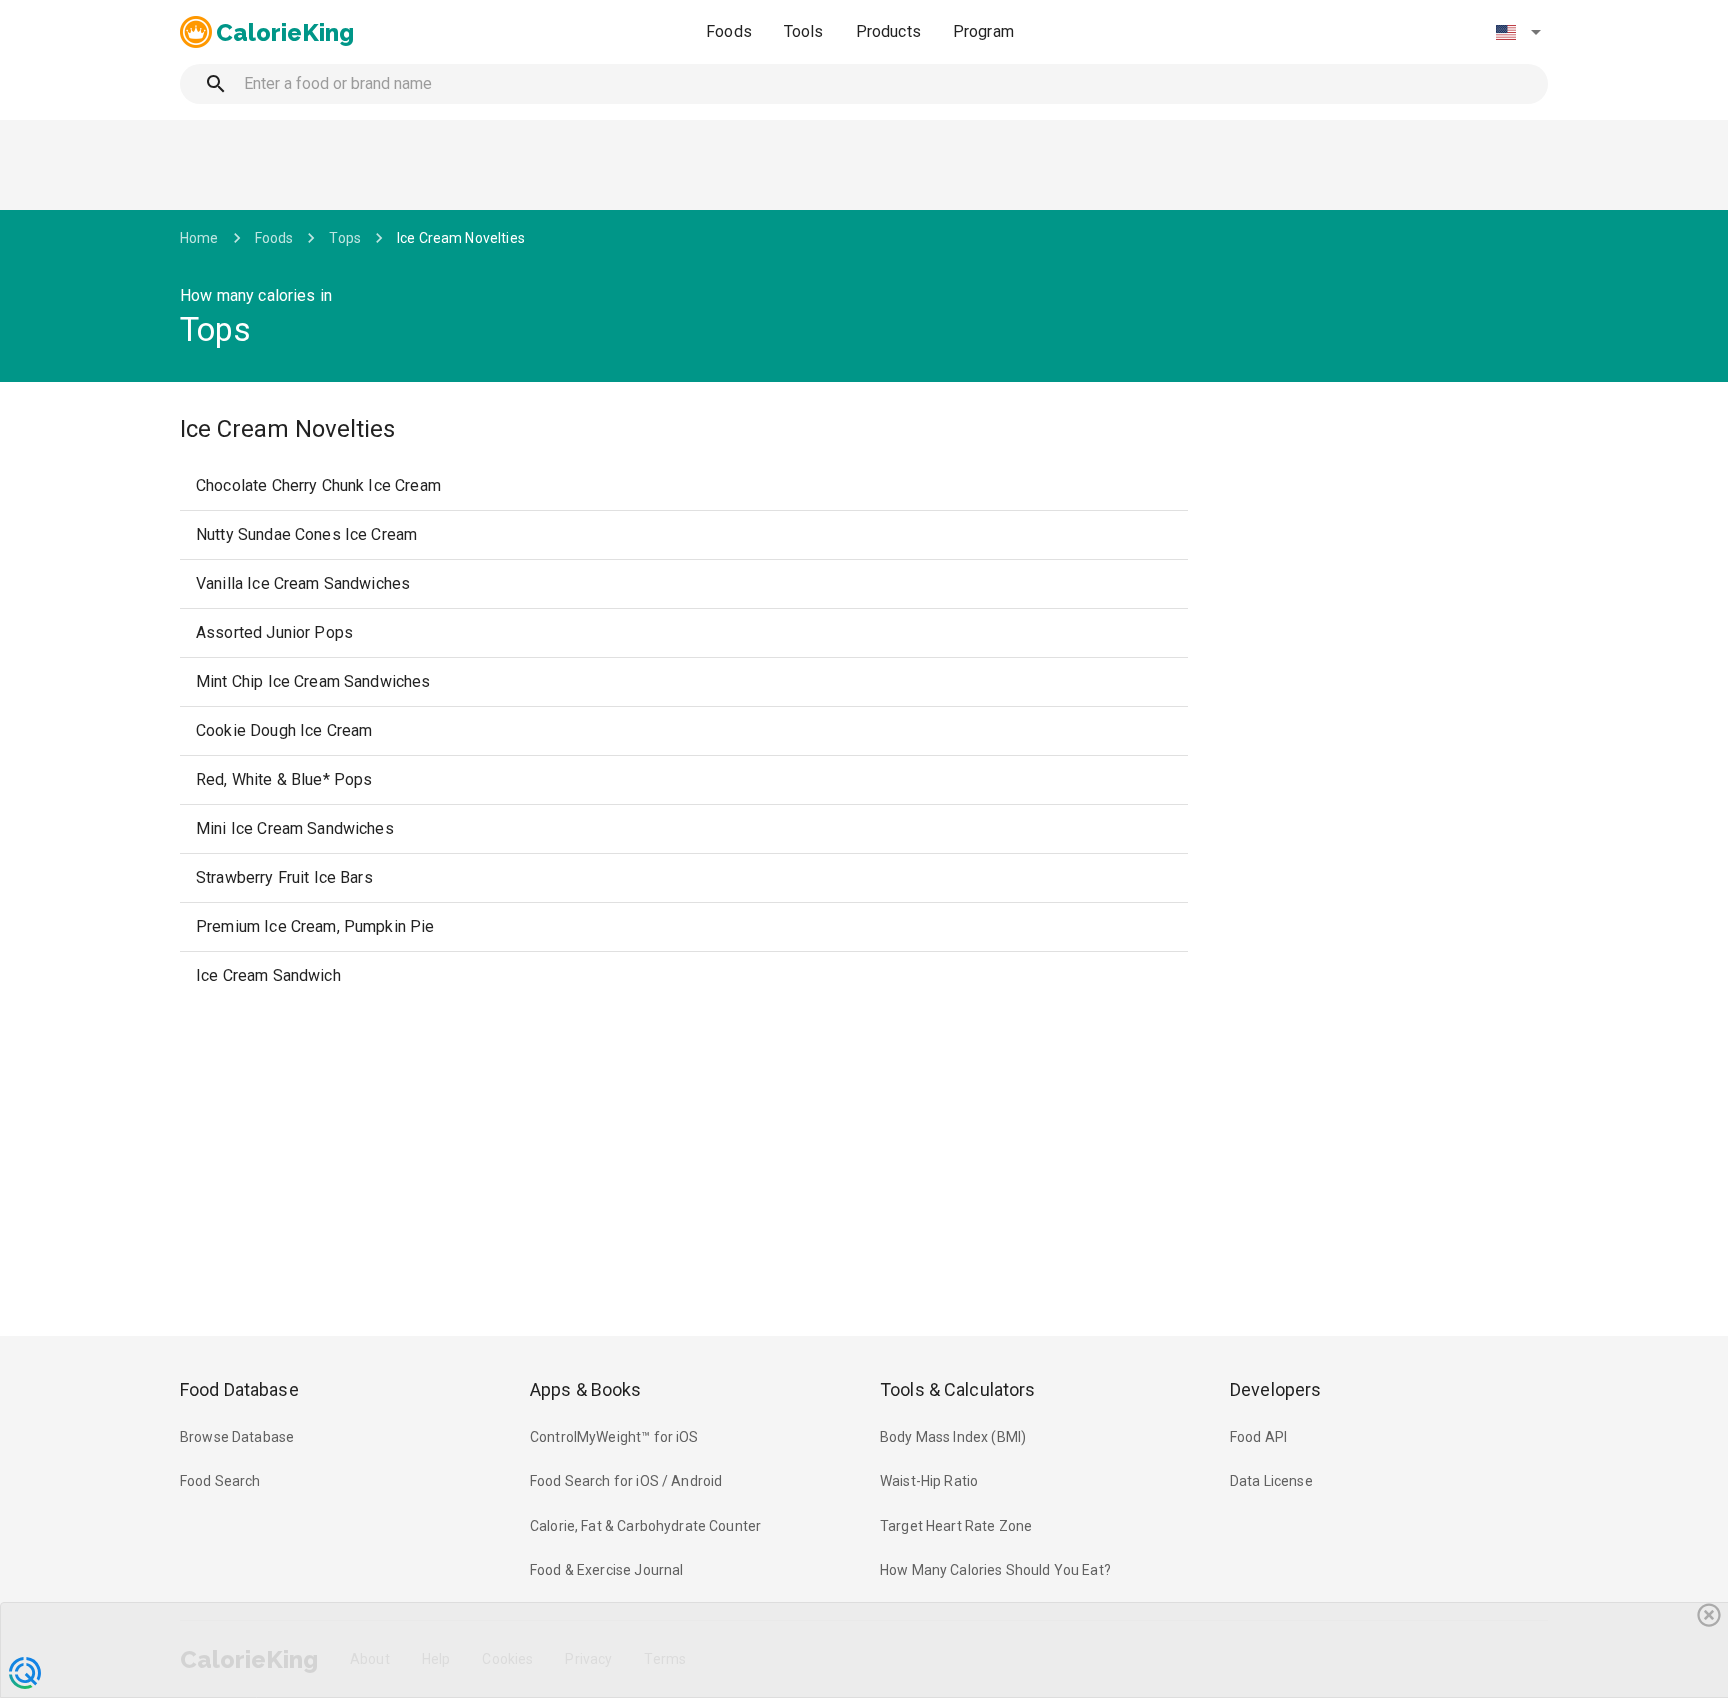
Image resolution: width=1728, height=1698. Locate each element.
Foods (729, 31)
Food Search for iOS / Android (626, 1481)
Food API (1258, 1437)
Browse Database (237, 1437)
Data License (1271, 1481)
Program (983, 31)
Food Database (239, 1389)
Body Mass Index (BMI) (953, 1437)
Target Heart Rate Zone (956, 1526)
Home (199, 238)
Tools (804, 31)
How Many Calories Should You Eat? (995, 1570)
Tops (345, 238)
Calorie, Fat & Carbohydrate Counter (645, 1526)
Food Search (220, 1481)
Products (888, 31)
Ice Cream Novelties (461, 238)
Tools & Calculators (958, 1389)
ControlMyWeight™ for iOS (614, 1437)
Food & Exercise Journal (606, 1570)
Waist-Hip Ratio (929, 1481)
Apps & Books (586, 1389)
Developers (1275, 1389)
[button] (1518, 32)
